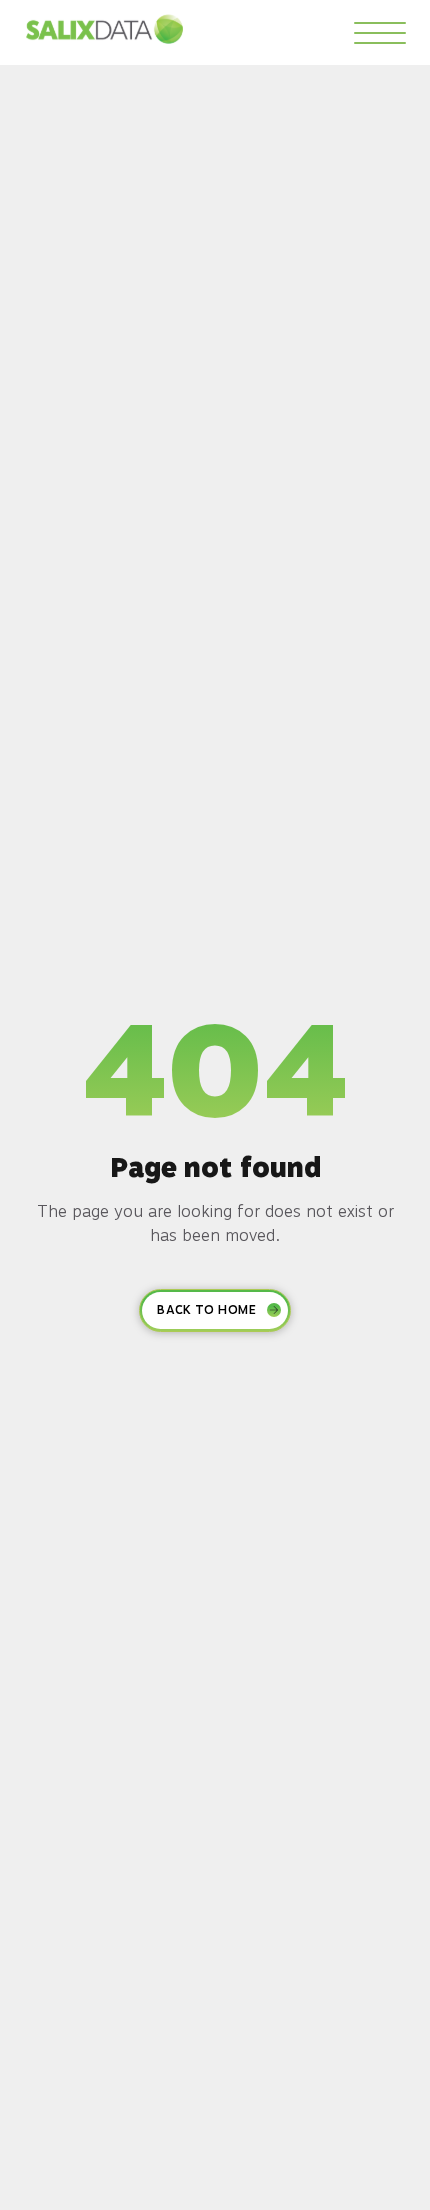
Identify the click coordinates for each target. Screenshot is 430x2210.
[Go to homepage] (105, 29)
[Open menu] (380, 33)
